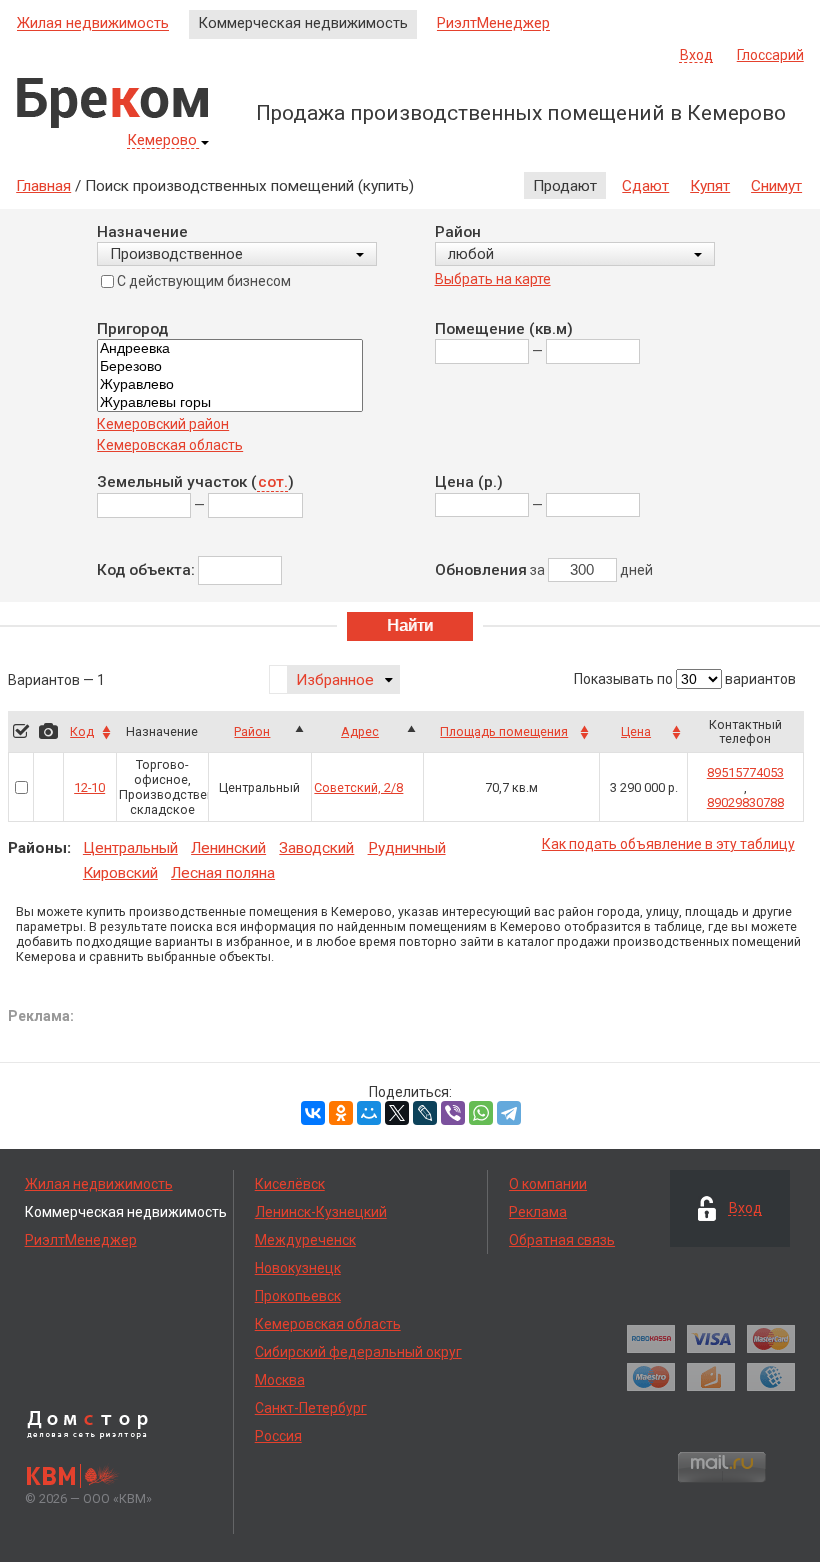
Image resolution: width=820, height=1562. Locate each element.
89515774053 (745, 772)
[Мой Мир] (369, 1113)
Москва (280, 1380)
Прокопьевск (298, 1296)
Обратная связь (562, 1240)
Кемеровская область (170, 445)
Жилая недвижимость (93, 24)
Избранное (335, 680)
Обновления (481, 570)
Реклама (538, 1212)
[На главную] (112, 103)
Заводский (316, 848)
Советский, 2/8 (358, 787)
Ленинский (228, 848)
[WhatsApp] (481, 1113)
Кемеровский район (163, 424)
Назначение (142, 232)
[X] (397, 1113)
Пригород (132, 329)
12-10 (89, 787)
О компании (548, 1184)
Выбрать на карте (493, 279)
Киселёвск (290, 1184)
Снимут (776, 186)
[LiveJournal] (425, 1113)
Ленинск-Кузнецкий (321, 1212)
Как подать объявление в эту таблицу (668, 844)
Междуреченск (305, 1240)
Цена (636, 731)
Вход (696, 55)
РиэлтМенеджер (493, 24)
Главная (43, 186)
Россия (278, 1436)
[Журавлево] (230, 385)
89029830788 (745, 802)
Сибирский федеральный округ (358, 1352)
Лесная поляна (223, 873)
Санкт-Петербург (311, 1408)
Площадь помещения (504, 731)
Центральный (130, 848)
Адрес (360, 731)
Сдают (645, 186)
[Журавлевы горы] (230, 403)
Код (82, 731)
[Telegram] (509, 1113)
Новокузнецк (298, 1268)
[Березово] (230, 367)
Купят (710, 186)
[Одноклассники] (341, 1113)
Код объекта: (146, 570)
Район (458, 232)
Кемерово (162, 141)
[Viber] (453, 1113)
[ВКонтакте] (313, 1113)
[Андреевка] (230, 349)
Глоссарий (770, 55)
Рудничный (407, 848)
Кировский (120, 873)
